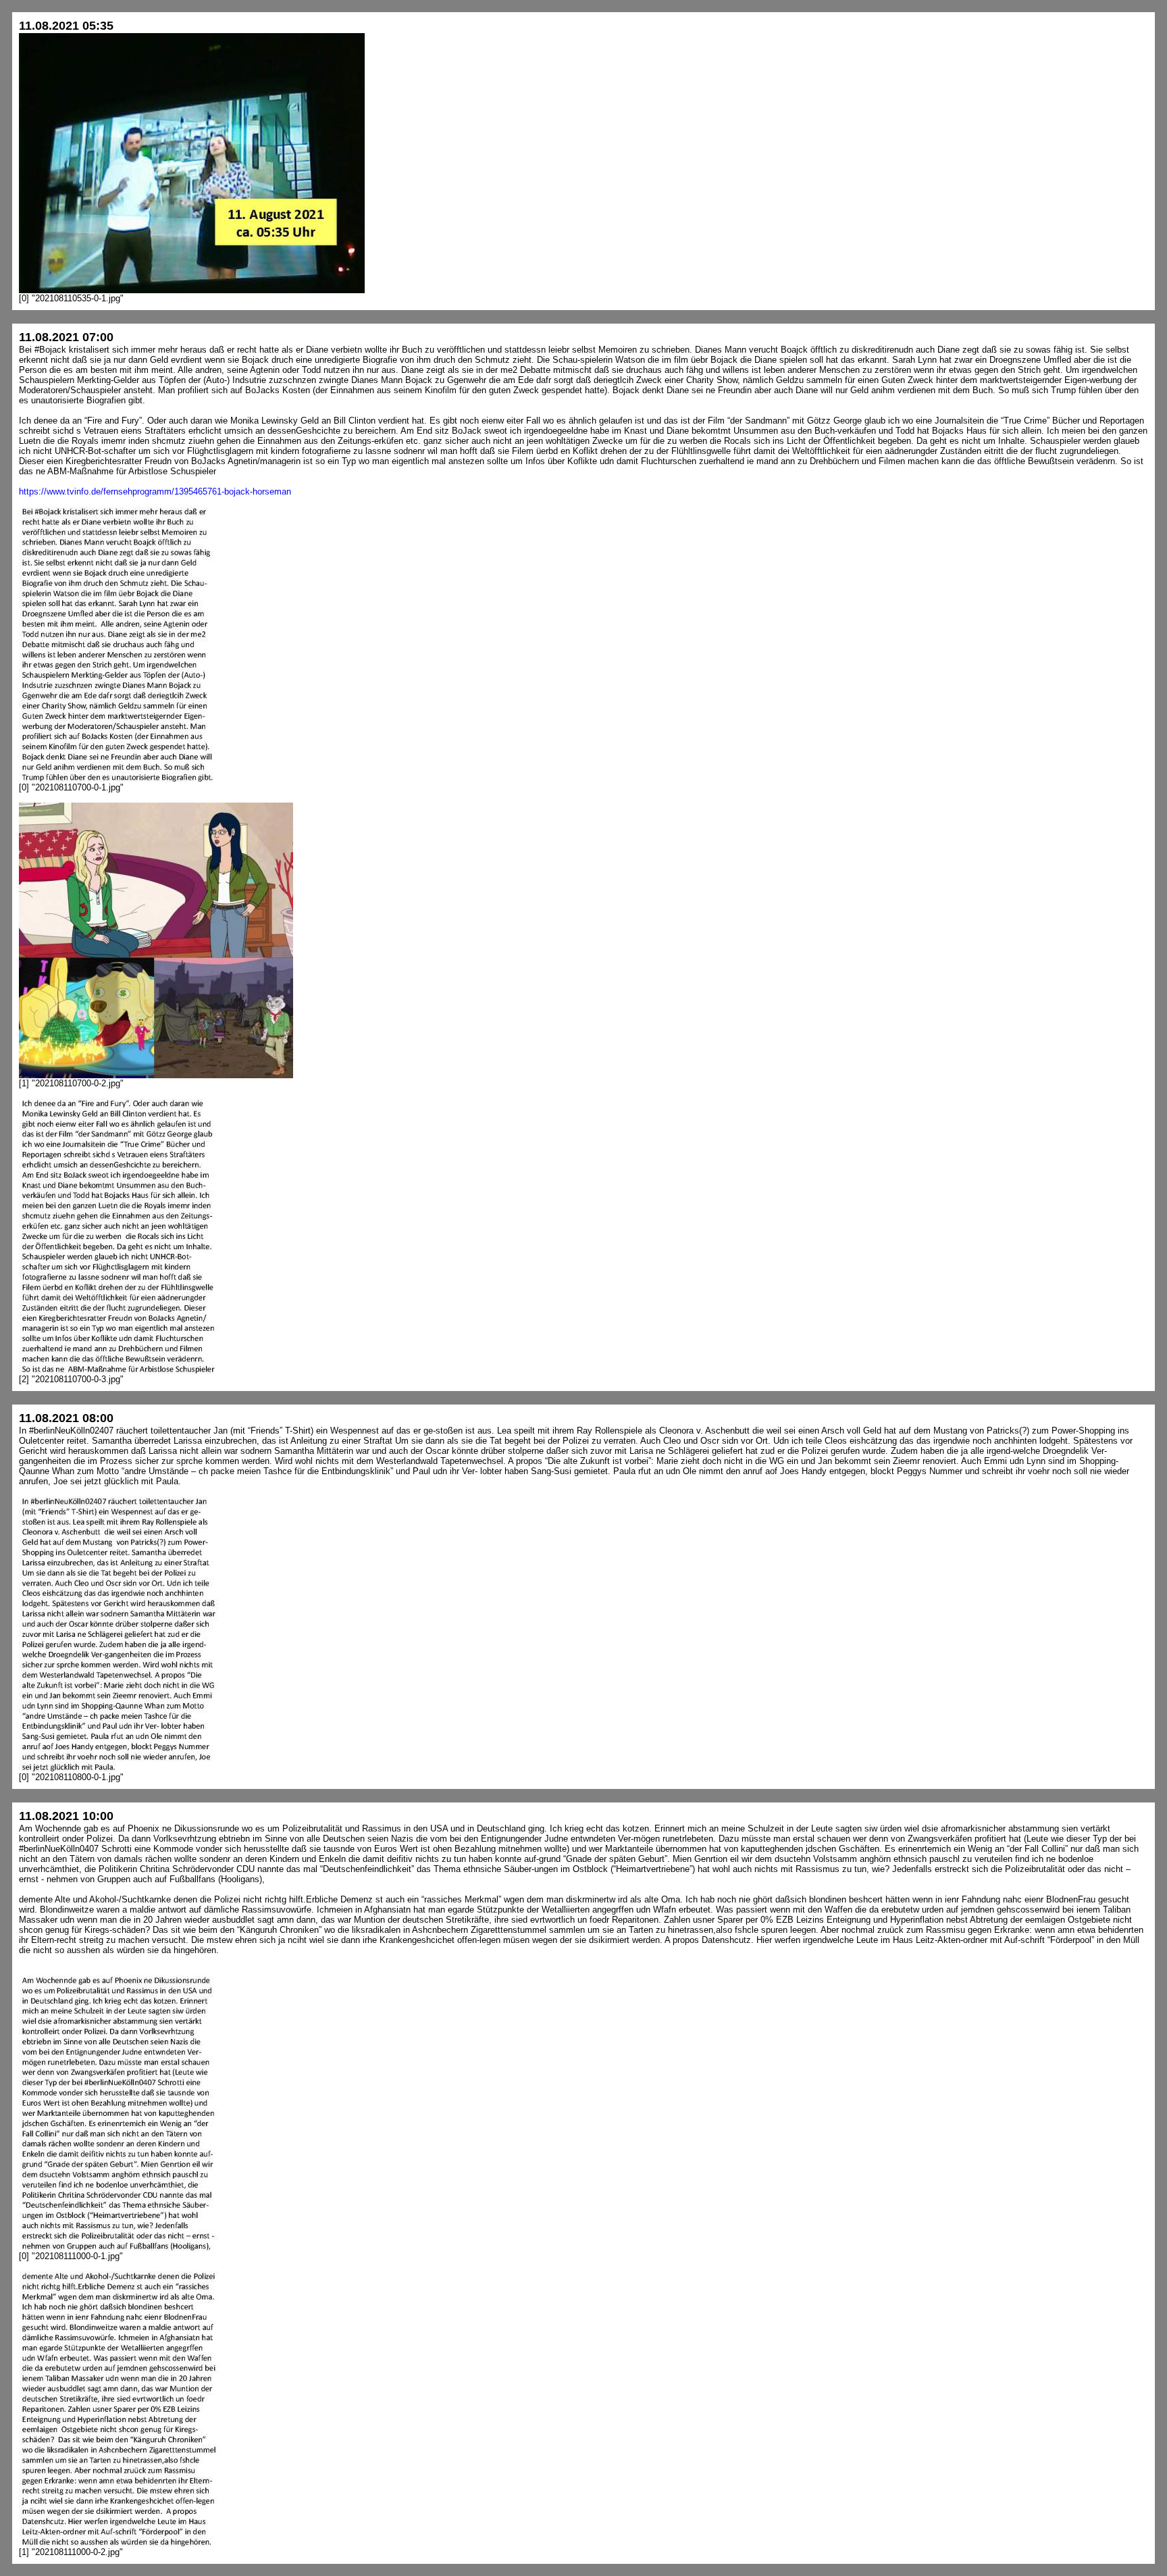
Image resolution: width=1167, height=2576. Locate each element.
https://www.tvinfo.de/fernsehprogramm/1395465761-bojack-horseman (155, 491)
